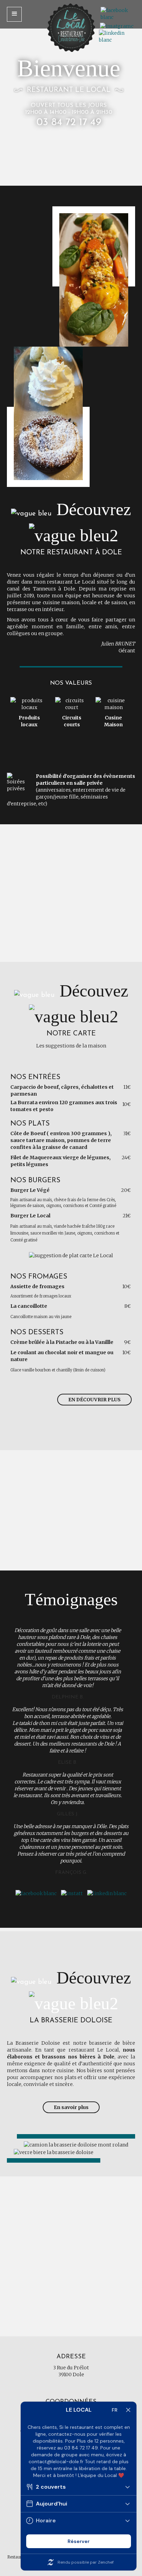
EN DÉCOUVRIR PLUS (94, 1400)
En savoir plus (71, 2107)
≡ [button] (14, 14)
